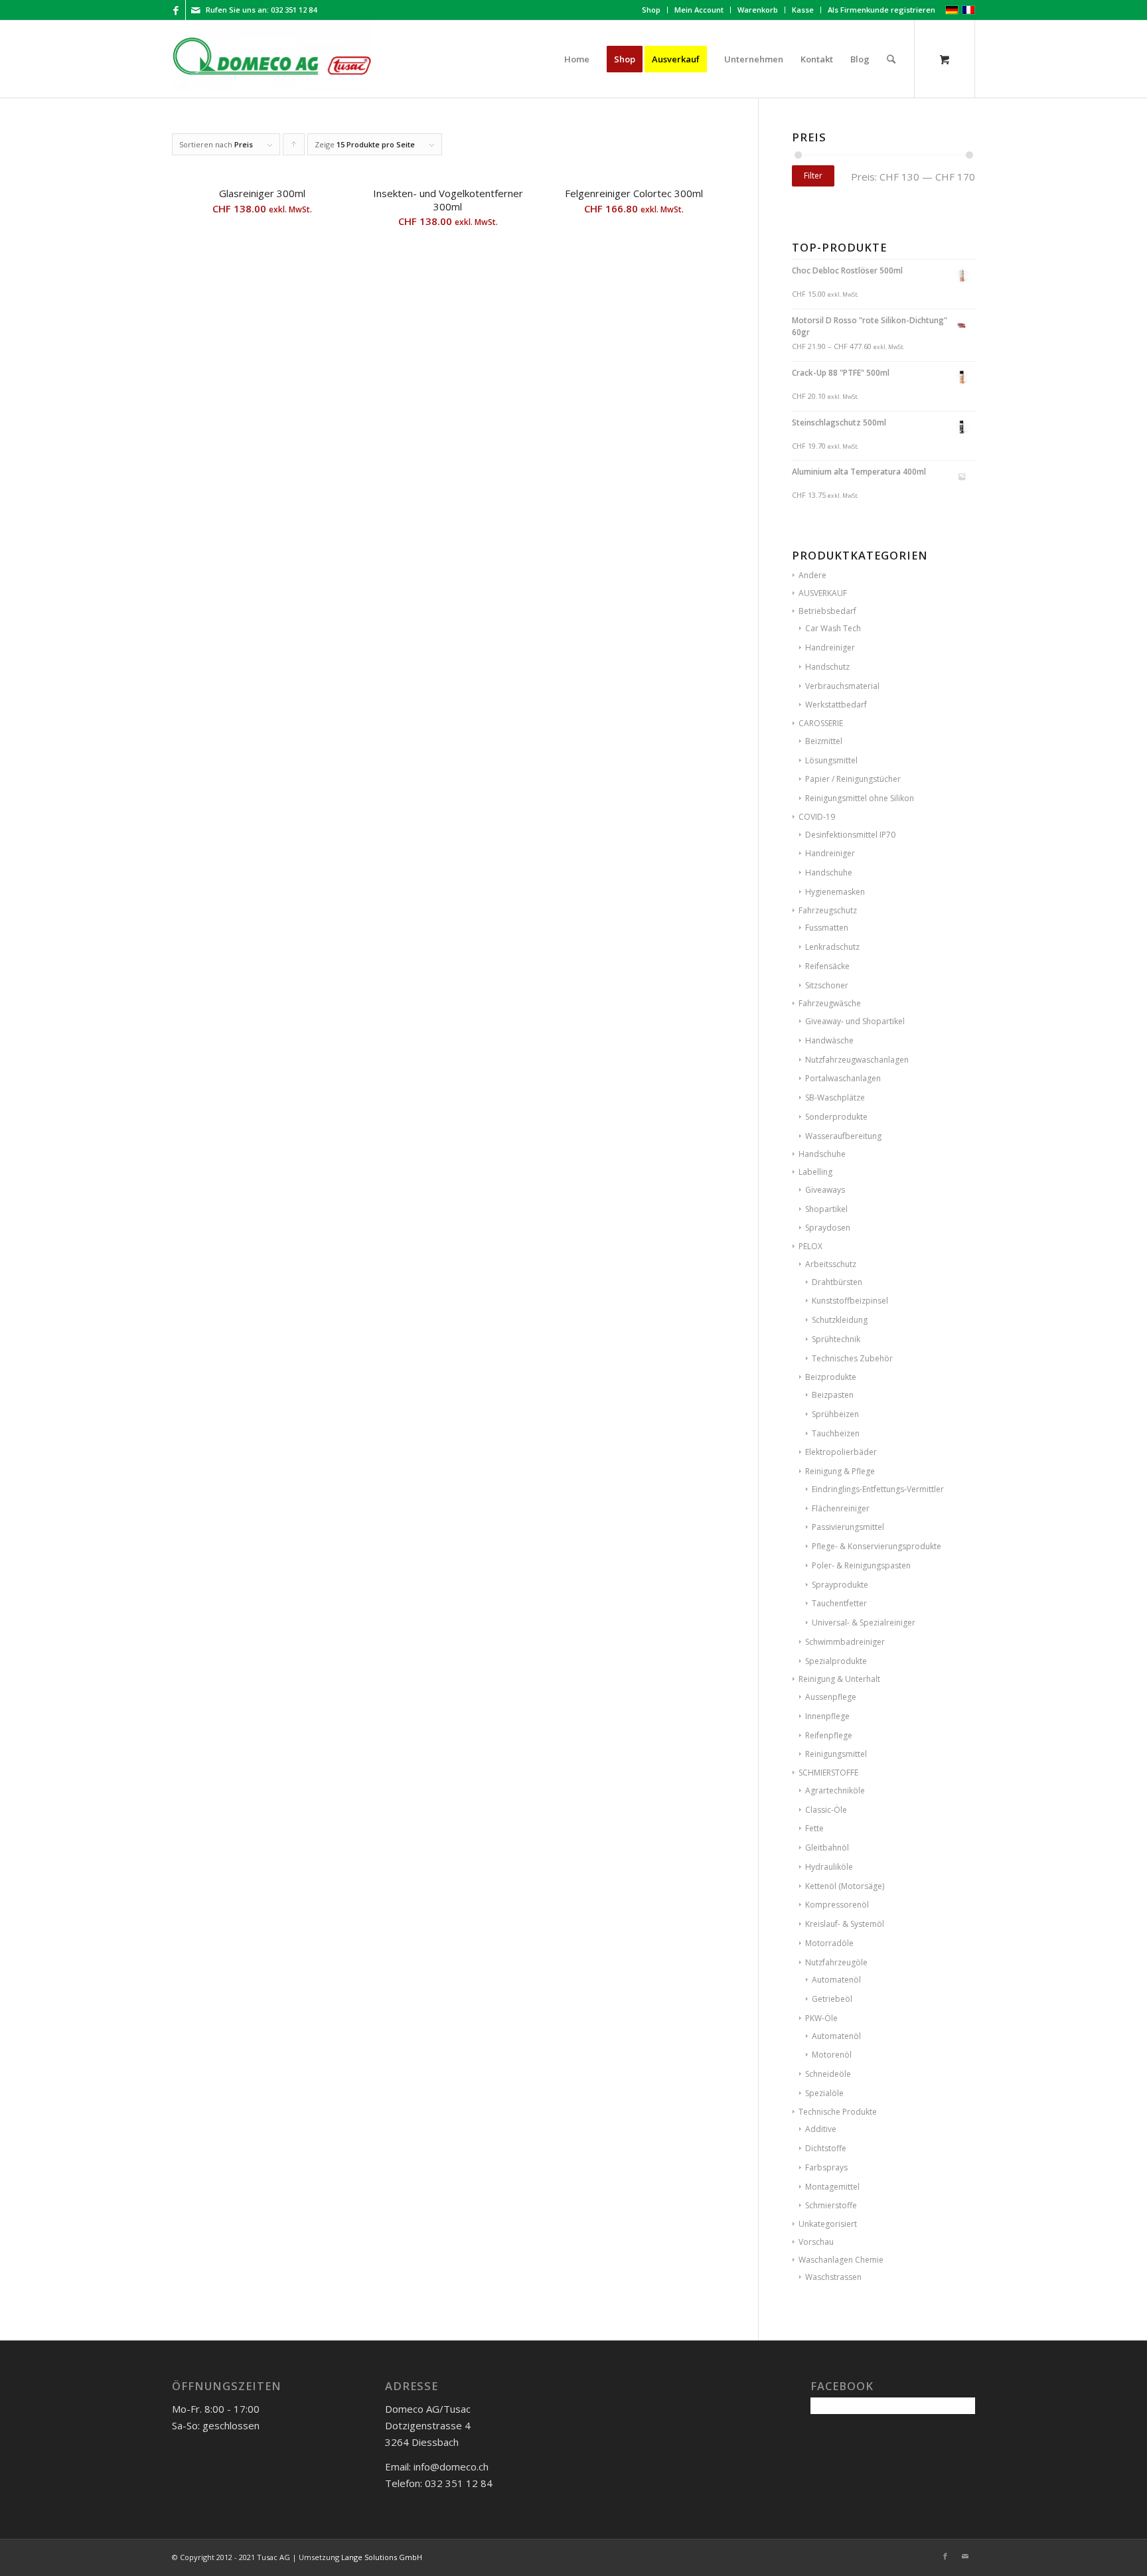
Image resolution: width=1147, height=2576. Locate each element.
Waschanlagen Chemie (841, 2260)
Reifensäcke (827, 966)
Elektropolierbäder (841, 1452)
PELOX (810, 1246)
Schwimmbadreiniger (845, 1642)
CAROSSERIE (821, 723)
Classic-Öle (826, 1810)
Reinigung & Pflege (840, 1471)
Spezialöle (824, 2093)
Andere (812, 575)
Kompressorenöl (837, 1905)
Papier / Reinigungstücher (853, 779)
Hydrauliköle (829, 1867)
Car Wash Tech (833, 628)
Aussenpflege (831, 1697)
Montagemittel (832, 2187)
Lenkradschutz (832, 947)
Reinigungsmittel (836, 1754)
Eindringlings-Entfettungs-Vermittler (878, 1489)
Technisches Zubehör (852, 1358)
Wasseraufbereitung (843, 1136)
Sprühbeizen (835, 1414)
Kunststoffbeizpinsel (850, 1301)
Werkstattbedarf (836, 705)
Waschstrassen (833, 2277)
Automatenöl (836, 1980)
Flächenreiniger (841, 1508)
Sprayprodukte (840, 1585)
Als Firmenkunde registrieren (881, 10)
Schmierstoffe (831, 2205)
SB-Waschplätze (835, 1098)
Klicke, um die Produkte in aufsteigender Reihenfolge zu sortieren (294, 147)
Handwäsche (829, 1040)
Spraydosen (828, 1228)
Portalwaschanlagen (843, 1078)
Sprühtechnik (836, 1339)
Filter (813, 176)
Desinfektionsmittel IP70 (850, 835)
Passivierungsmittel (848, 1527)
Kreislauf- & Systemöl (845, 1924)
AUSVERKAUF (823, 593)
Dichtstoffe (826, 2148)
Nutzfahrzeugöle (836, 1962)
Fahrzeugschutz (828, 910)
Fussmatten (827, 928)
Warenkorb (758, 10)
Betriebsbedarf (827, 611)
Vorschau (816, 2242)
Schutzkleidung (840, 1320)
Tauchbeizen (836, 1433)
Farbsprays (826, 2167)
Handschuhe (829, 872)
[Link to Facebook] (176, 10)
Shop (651, 10)
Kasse (803, 10)
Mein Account (699, 10)
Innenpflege (827, 1716)
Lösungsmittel (831, 760)
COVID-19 (817, 817)
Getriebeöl (832, 1999)
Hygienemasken (835, 892)
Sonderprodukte (836, 1117)
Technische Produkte (838, 2112)
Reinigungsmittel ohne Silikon (860, 798)
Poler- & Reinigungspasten (861, 1565)
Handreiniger (830, 647)
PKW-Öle (821, 2018)
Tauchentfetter (839, 1603)
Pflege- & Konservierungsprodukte (877, 1546)
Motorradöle (829, 1943)
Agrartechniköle (835, 1790)
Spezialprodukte (836, 1661)
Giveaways (825, 1190)
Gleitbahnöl (827, 1848)
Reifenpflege (829, 1735)
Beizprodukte (831, 1377)
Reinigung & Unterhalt (839, 1679)
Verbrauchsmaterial (842, 686)
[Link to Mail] (196, 10)
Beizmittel (824, 741)
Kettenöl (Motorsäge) (845, 1886)
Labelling (815, 1172)
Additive (821, 2129)
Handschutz (827, 667)
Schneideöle (828, 2074)
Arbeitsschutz (831, 1264)
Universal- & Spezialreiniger (864, 1623)
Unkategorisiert (828, 2224)
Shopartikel (826, 1209)
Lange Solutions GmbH (382, 2557)
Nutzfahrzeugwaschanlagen (857, 1060)
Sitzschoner (827, 985)
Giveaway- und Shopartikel (855, 1021)
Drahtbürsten (837, 1282)
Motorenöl (832, 2055)
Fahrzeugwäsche (830, 1003)
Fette (814, 1828)
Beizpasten (833, 1395)
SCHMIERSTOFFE (828, 1773)
